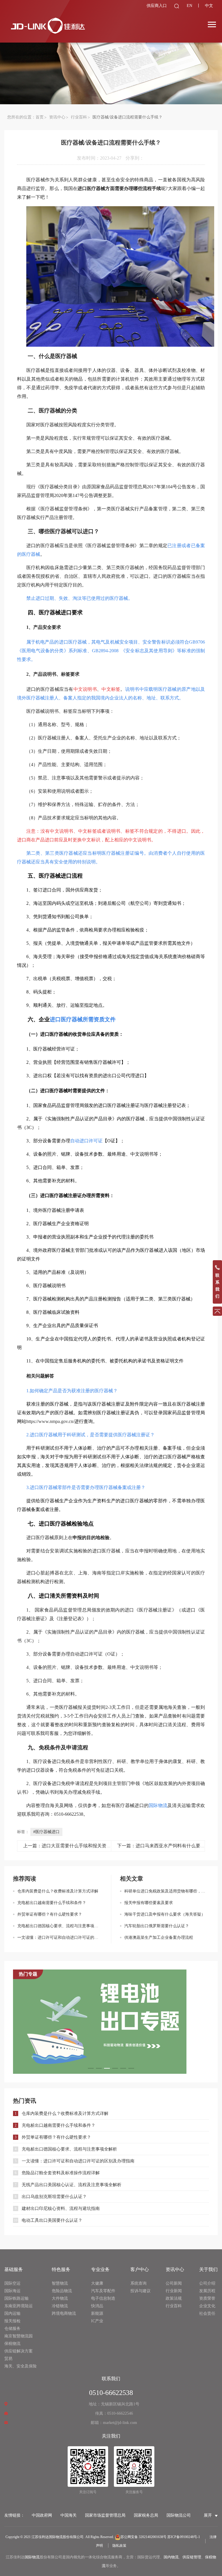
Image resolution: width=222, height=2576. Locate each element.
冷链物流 (60, 2306)
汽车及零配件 (103, 2291)
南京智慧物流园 (18, 2336)
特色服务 (61, 2269)
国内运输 (12, 2313)
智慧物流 (60, 2283)
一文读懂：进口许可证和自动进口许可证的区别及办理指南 (60, 1938)
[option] (111, 2022)
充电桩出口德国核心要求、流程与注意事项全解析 (60, 1926)
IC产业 (97, 2321)
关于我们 (208, 2269)
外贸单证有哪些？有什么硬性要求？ (50, 1914)
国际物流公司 (179, 2515)
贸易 (8, 2359)
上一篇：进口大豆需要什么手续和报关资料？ (69, 1846)
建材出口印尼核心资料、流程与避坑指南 (61, 2208)
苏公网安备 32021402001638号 (144, 2537)
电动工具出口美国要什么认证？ (52, 2220)
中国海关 (69, 2515)
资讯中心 (57, 117)
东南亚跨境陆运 (18, 2306)
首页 (40, 117)
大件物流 (60, 2298)
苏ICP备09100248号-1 (184, 2537)
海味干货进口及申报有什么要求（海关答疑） (165, 1914)
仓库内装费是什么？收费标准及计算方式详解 (58, 1891)
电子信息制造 (103, 2298)
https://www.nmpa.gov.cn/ (50, 1421)
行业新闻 (174, 2291)
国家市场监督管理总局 (105, 2515)
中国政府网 (42, 2515)
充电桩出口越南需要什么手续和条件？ (52, 1903)
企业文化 (207, 2306)
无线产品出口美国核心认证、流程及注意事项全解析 (72, 2185)
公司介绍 (207, 2283)
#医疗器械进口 (46, 1832)
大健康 (97, 2283)
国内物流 (171, 2557)
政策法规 (174, 2298)
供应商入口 (157, 6)
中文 (209, 6)
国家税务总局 (146, 2515)
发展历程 (207, 2291)
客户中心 (140, 2269)
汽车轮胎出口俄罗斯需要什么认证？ (157, 1926)
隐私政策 (119, 2546)
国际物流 (32, 2557)
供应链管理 (192, 2557)
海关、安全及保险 (21, 2366)
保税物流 (12, 2344)
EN (189, 6)
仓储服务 (12, 2329)
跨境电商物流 (64, 2313)
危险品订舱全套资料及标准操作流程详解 (61, 2173)
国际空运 (12, 2283)
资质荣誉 (207, 2298)
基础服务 (14, 2269)
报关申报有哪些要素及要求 (149, 1903)
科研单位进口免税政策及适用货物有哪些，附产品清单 (167, 1891)
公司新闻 (174, 2283)
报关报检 (12, 2321)
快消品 (97, 2306)
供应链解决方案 (18, 2351)
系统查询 (138, 2283)
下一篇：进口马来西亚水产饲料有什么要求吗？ (166, 1846)
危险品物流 (62, 2291)
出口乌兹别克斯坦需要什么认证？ (54, 2197)
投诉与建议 (140, 2291)
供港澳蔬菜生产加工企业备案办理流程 (159, 1938)
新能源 (97, 2313)
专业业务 (100, 2269)
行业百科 (79, 117)
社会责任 (207, 2313)
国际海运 (12, 2291)
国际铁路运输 (16, 2298)
